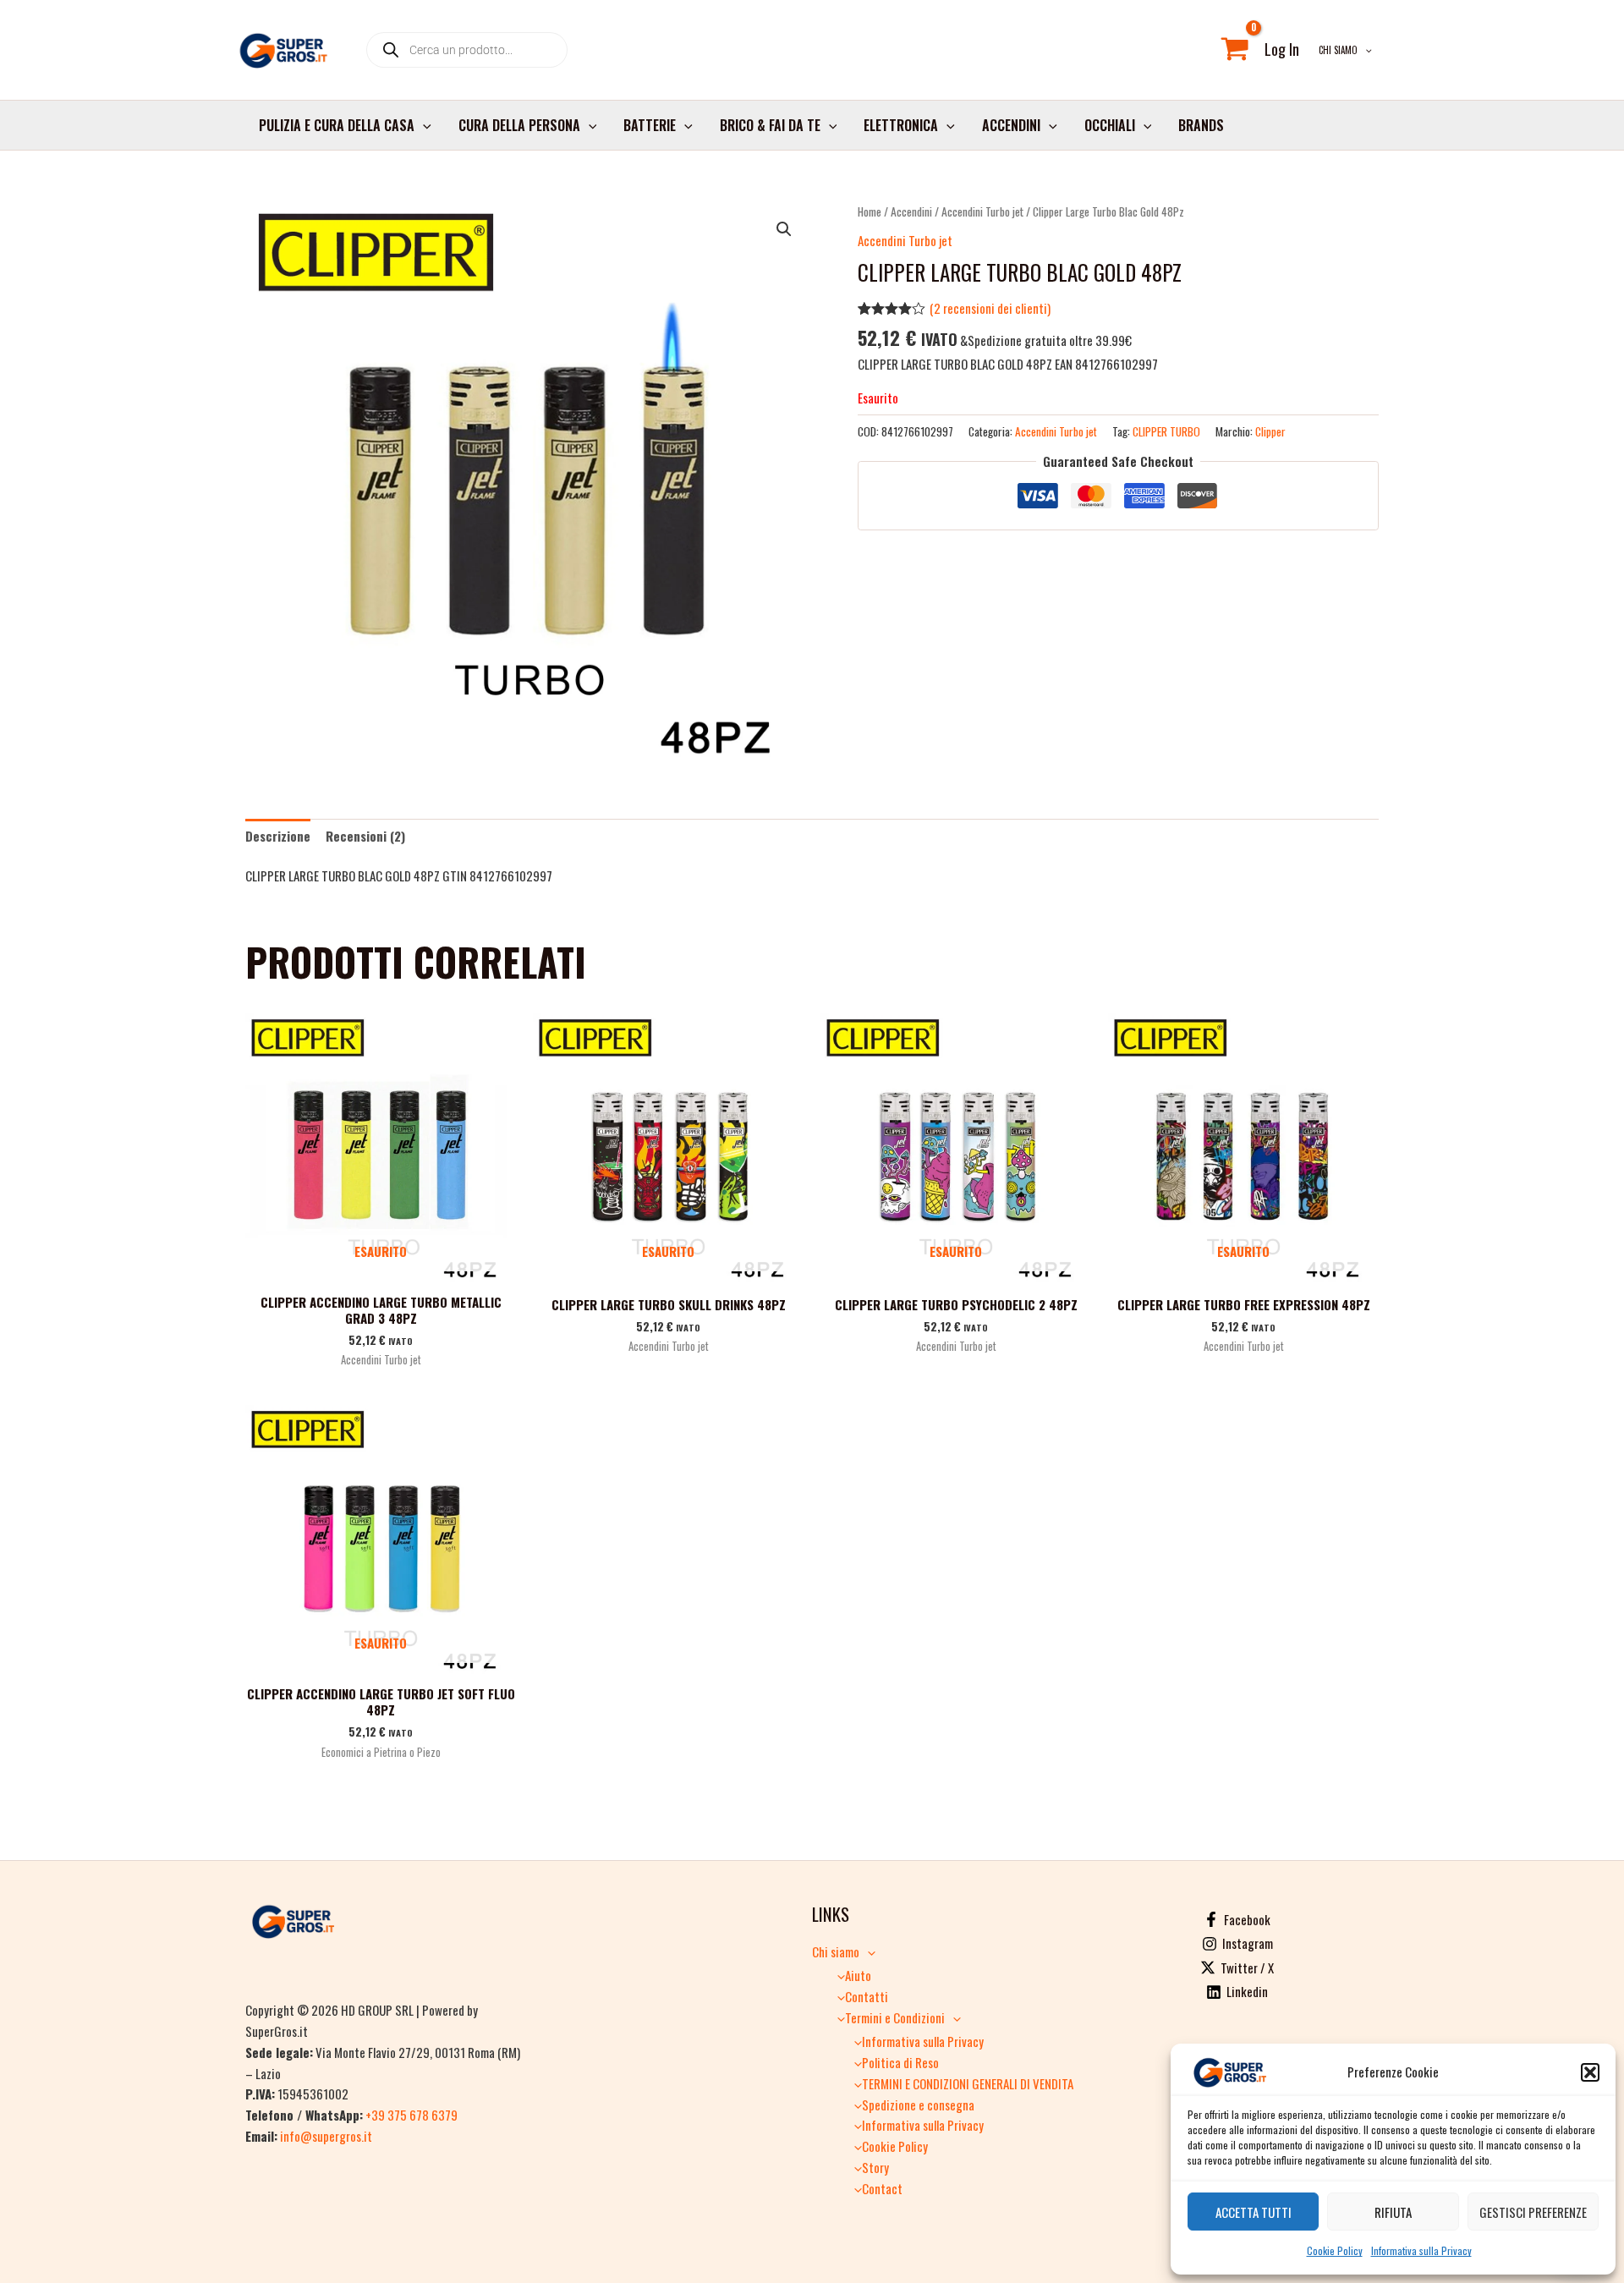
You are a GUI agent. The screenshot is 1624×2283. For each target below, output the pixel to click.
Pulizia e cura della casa (337, 125)
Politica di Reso (900, 2062)
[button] (1590, 2072)
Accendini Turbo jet (982, 211)
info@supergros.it (326, 2136)
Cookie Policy (1335, 2250)
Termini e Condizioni (895, 2017)
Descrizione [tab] (278, 836)
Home (870, 211)
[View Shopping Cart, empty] (1235, 50)
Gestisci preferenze (1533, 2212)
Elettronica (901, 125)
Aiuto (858, 1975)
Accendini (1011, 125)
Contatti (867, 1996)
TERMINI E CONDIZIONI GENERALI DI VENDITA (968, 2083)
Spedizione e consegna (918, 2105)
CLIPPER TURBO (1166, 431)
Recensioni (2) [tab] (365, 836)
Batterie (650, 125)
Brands (1201, 125)
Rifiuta (1393, 2212)
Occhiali (1110, 125)
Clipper (1270, 431)
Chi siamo (1338, 50)
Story (875, 2167)
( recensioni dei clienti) (990, 308)
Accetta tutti (1254, 2212)
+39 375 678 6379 (411, 2115)
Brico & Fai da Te (770, 125)
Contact (882, 2188)
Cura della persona (519, 125)
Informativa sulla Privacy (1421, 2250)
